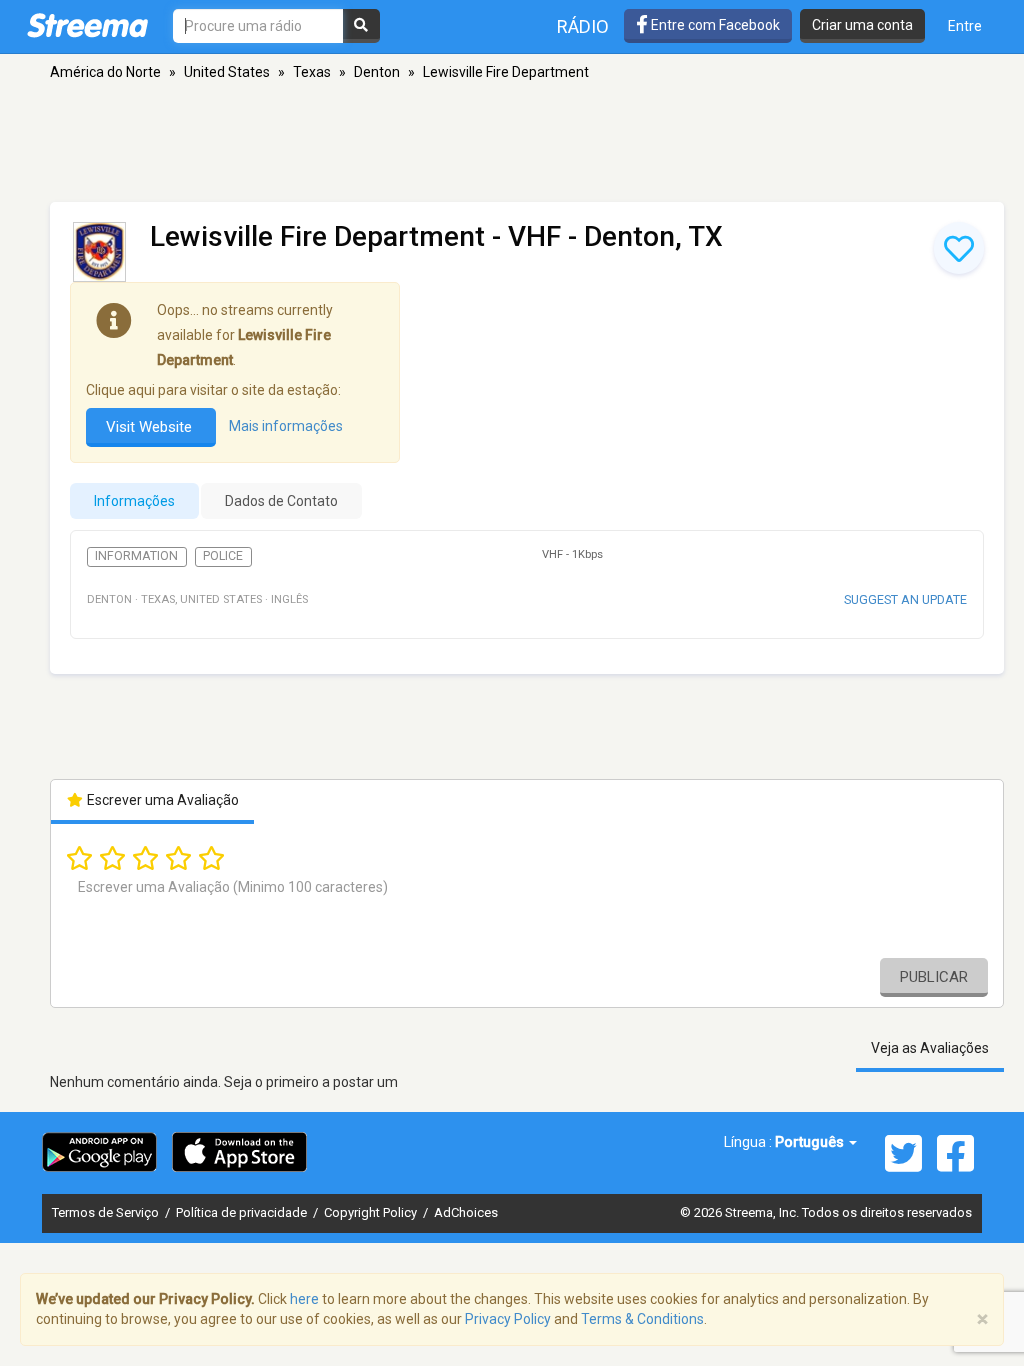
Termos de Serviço (107, 1212)
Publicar (934, 977)
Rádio (583, 26)
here (304, 1299)
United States (227, 72)
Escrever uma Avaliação (161, 800)
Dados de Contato (281, 501)
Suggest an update (905, 599)
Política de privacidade (243, 1212)
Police (223, 556)
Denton (377, 72)
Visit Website (151, 427)
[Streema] (87, 25)
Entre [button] (965, 26)
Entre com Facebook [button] (714, 25)
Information (136, 556)
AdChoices (466, 1212)
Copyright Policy (372, 1212)
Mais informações (286, 426)
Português (811, 1142)
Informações (134, 501)
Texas (312, 72)
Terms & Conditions (642, 1319)
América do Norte (105, 72)
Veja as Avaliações (930, 1048)
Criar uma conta (862, 25)
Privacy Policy (508, 1319)
